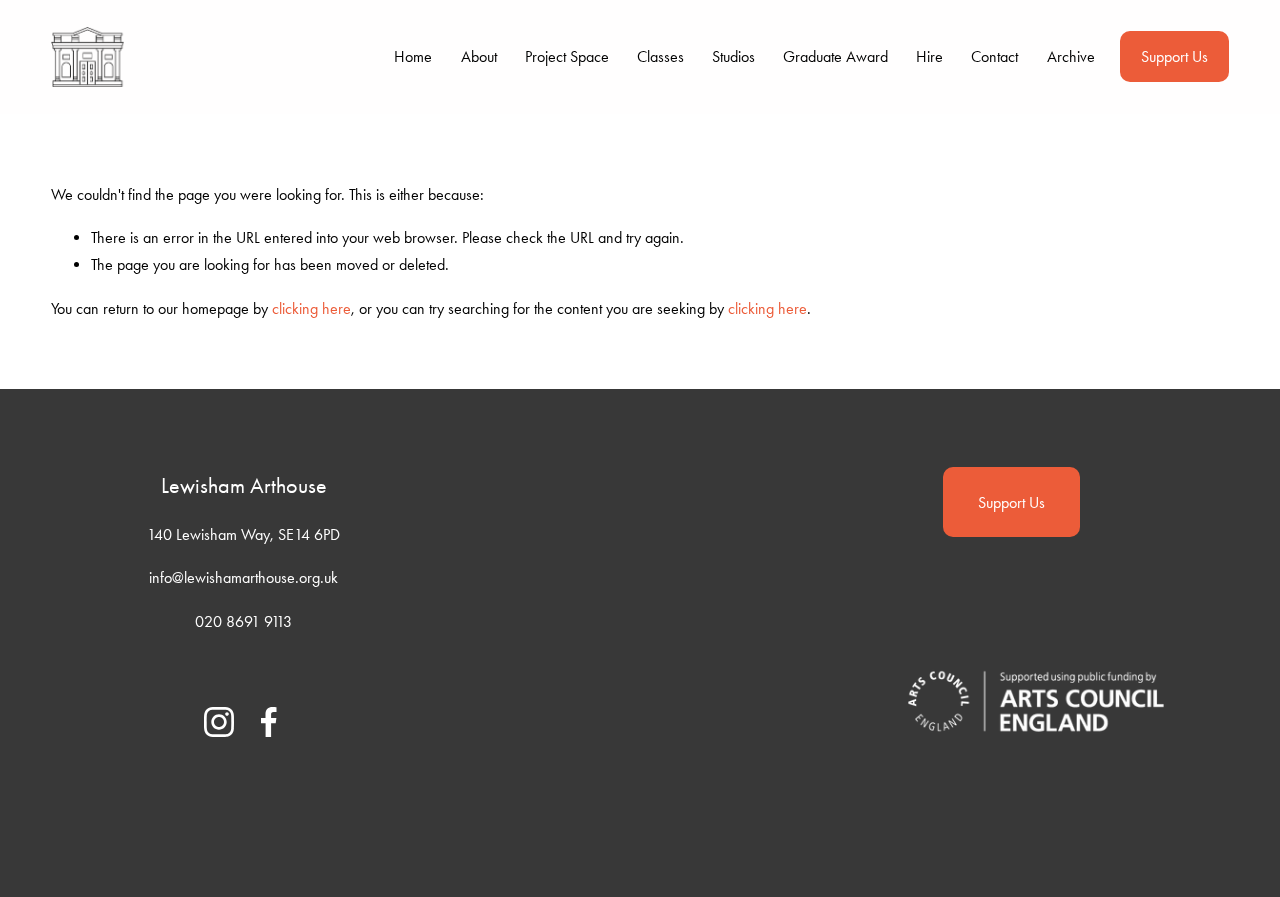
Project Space (567, 56)
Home (413, 56)
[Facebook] (269, 722)
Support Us (1174, 56)
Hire (929, 56)
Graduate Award (835, 56)
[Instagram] (219, 722)
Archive (1071, 56)
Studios (733, 56)
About (479, 56)
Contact (994, 56)
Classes (660, 56)
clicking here (311, 308)
